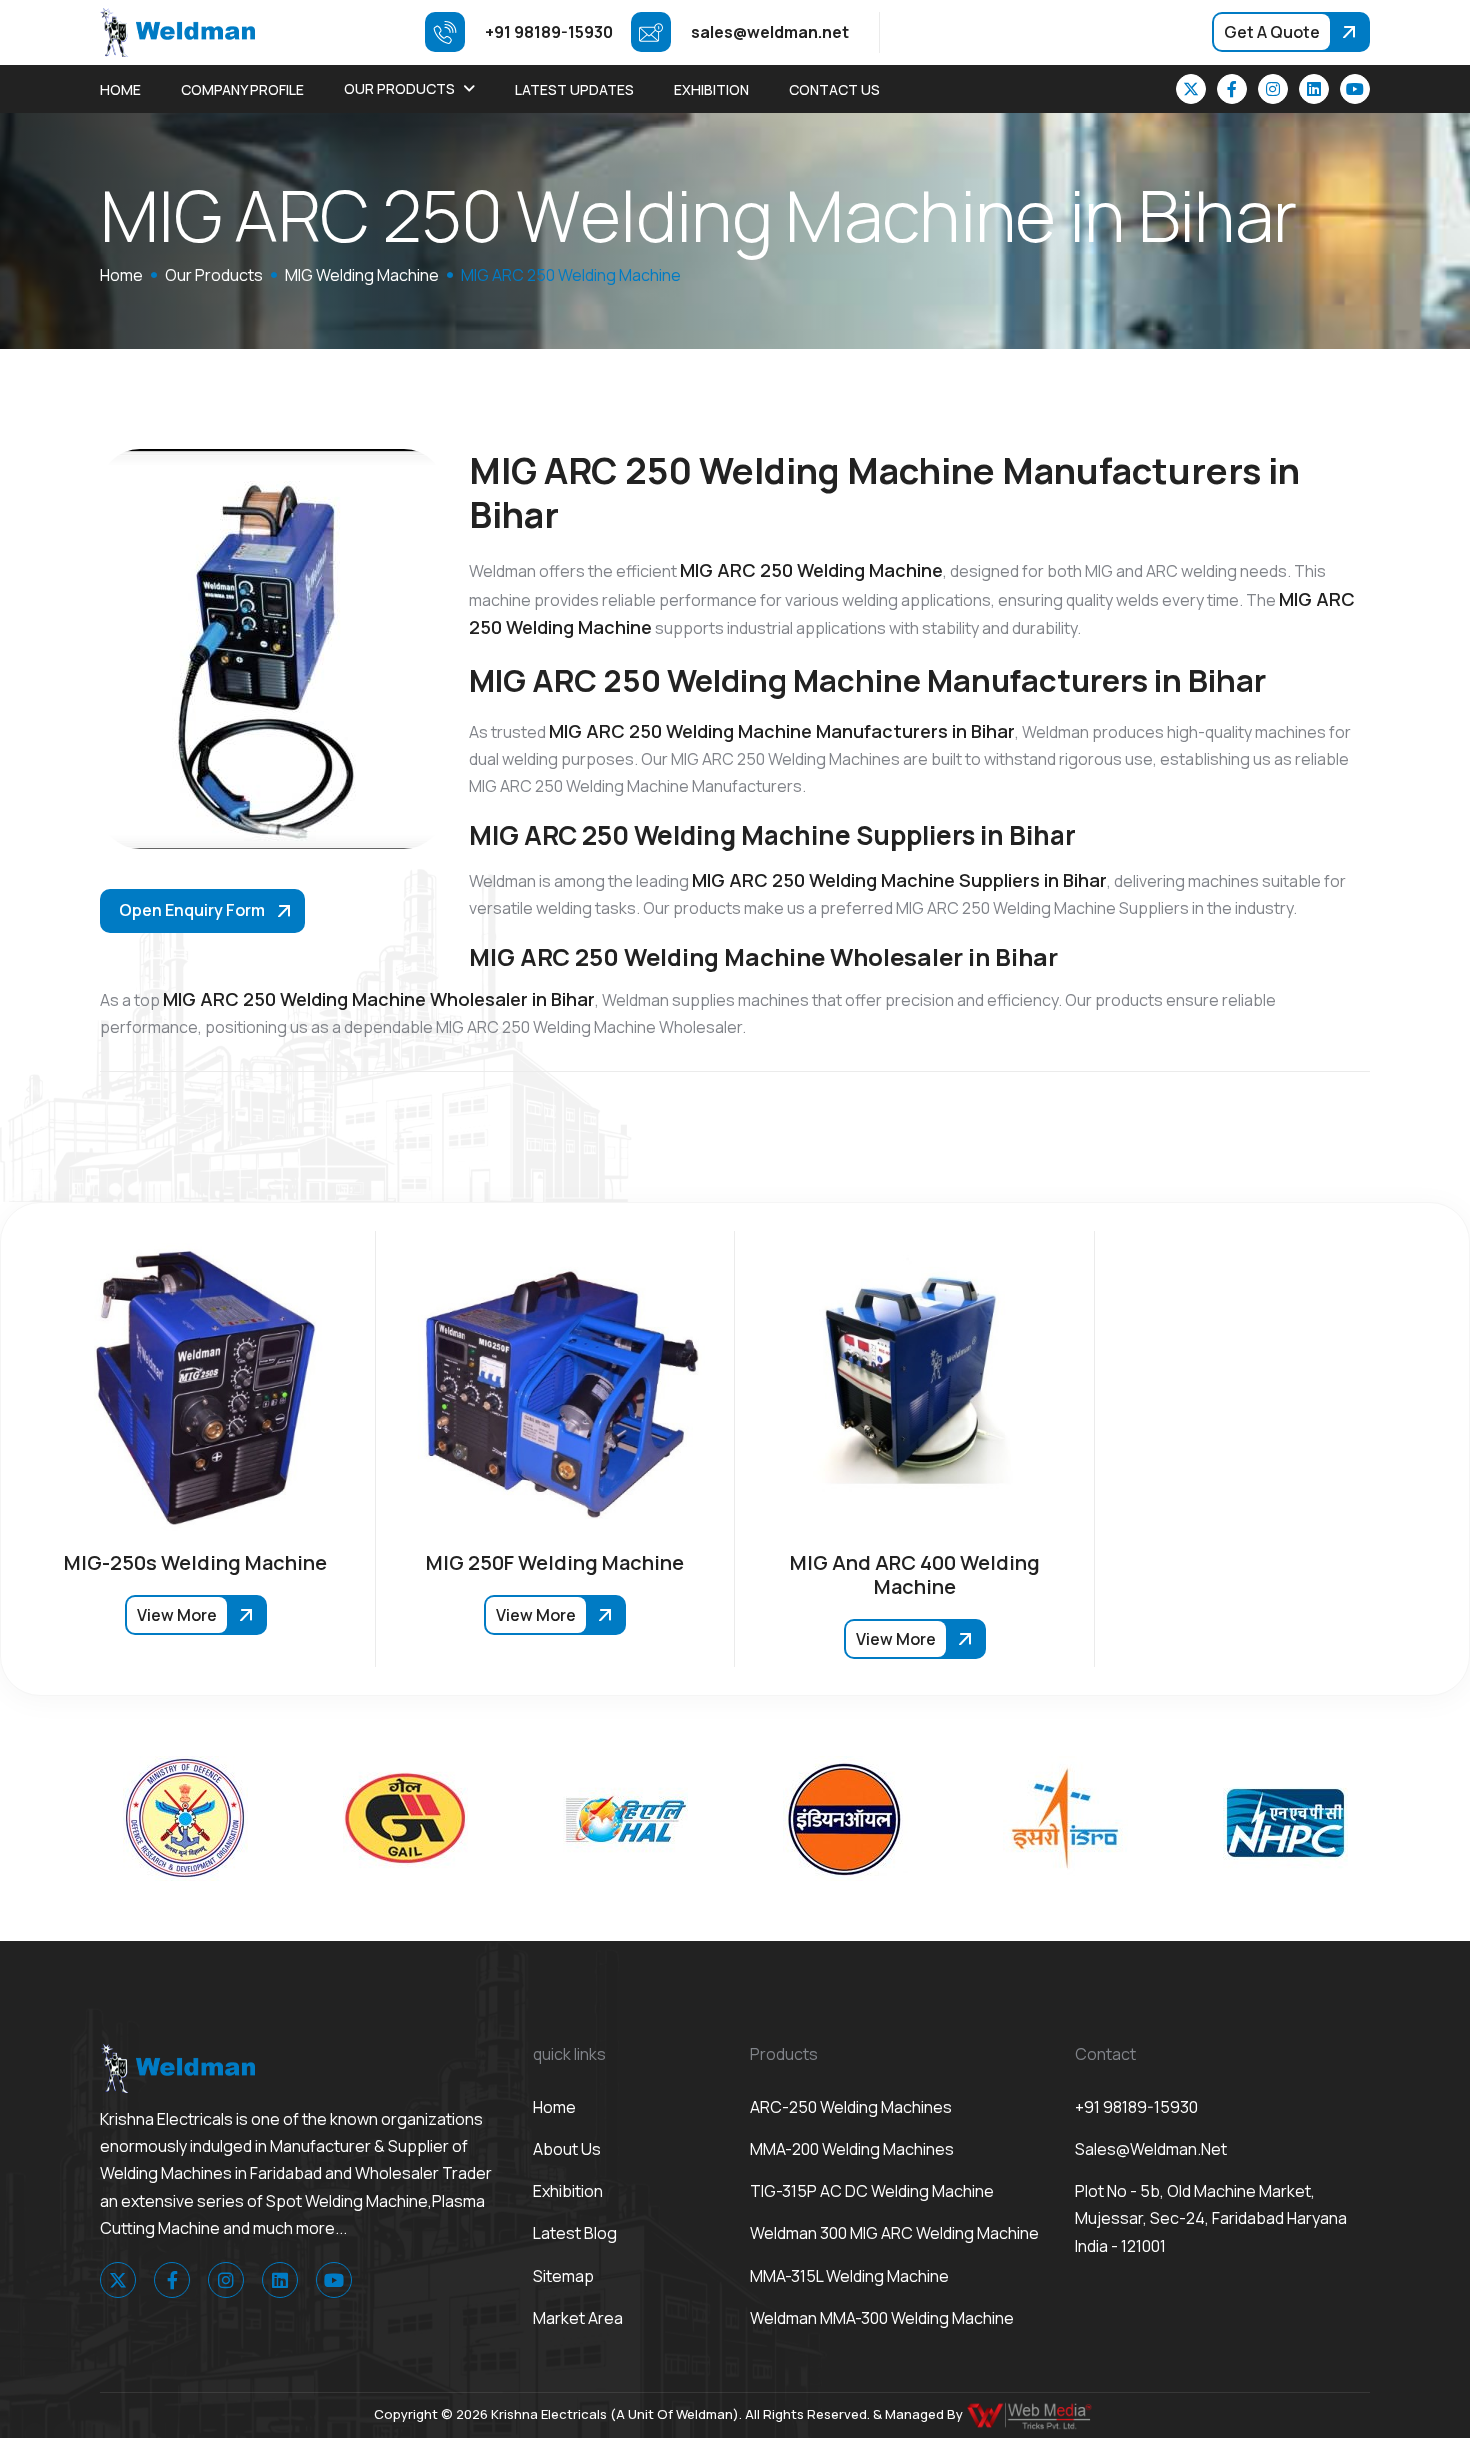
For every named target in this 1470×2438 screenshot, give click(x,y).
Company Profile (242, 89)
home (121, 275)
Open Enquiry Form (192, 910)
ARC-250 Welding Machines (851, 2107)
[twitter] (1191, 89)
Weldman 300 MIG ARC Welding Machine (894, 2233)
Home (120, 89)
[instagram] (1273, 89)
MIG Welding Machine (362, 275)
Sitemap (563, 2276)
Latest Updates (574, 89)
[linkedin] (1314, 89)
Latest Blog (575, 2233)
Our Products (399, 88)
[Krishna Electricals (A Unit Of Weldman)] (177, 31)
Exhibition (711, 89)
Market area (578, 2318)
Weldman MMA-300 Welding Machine (882, 2318)
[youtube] (1355, 89)
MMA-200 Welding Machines (852, 2149)
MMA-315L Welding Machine (849, 2276)
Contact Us (834, 89)
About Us (567, 2149)
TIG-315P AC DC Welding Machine (872, 2191)
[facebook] (1232, 89)
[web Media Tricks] (1031, 2414)
